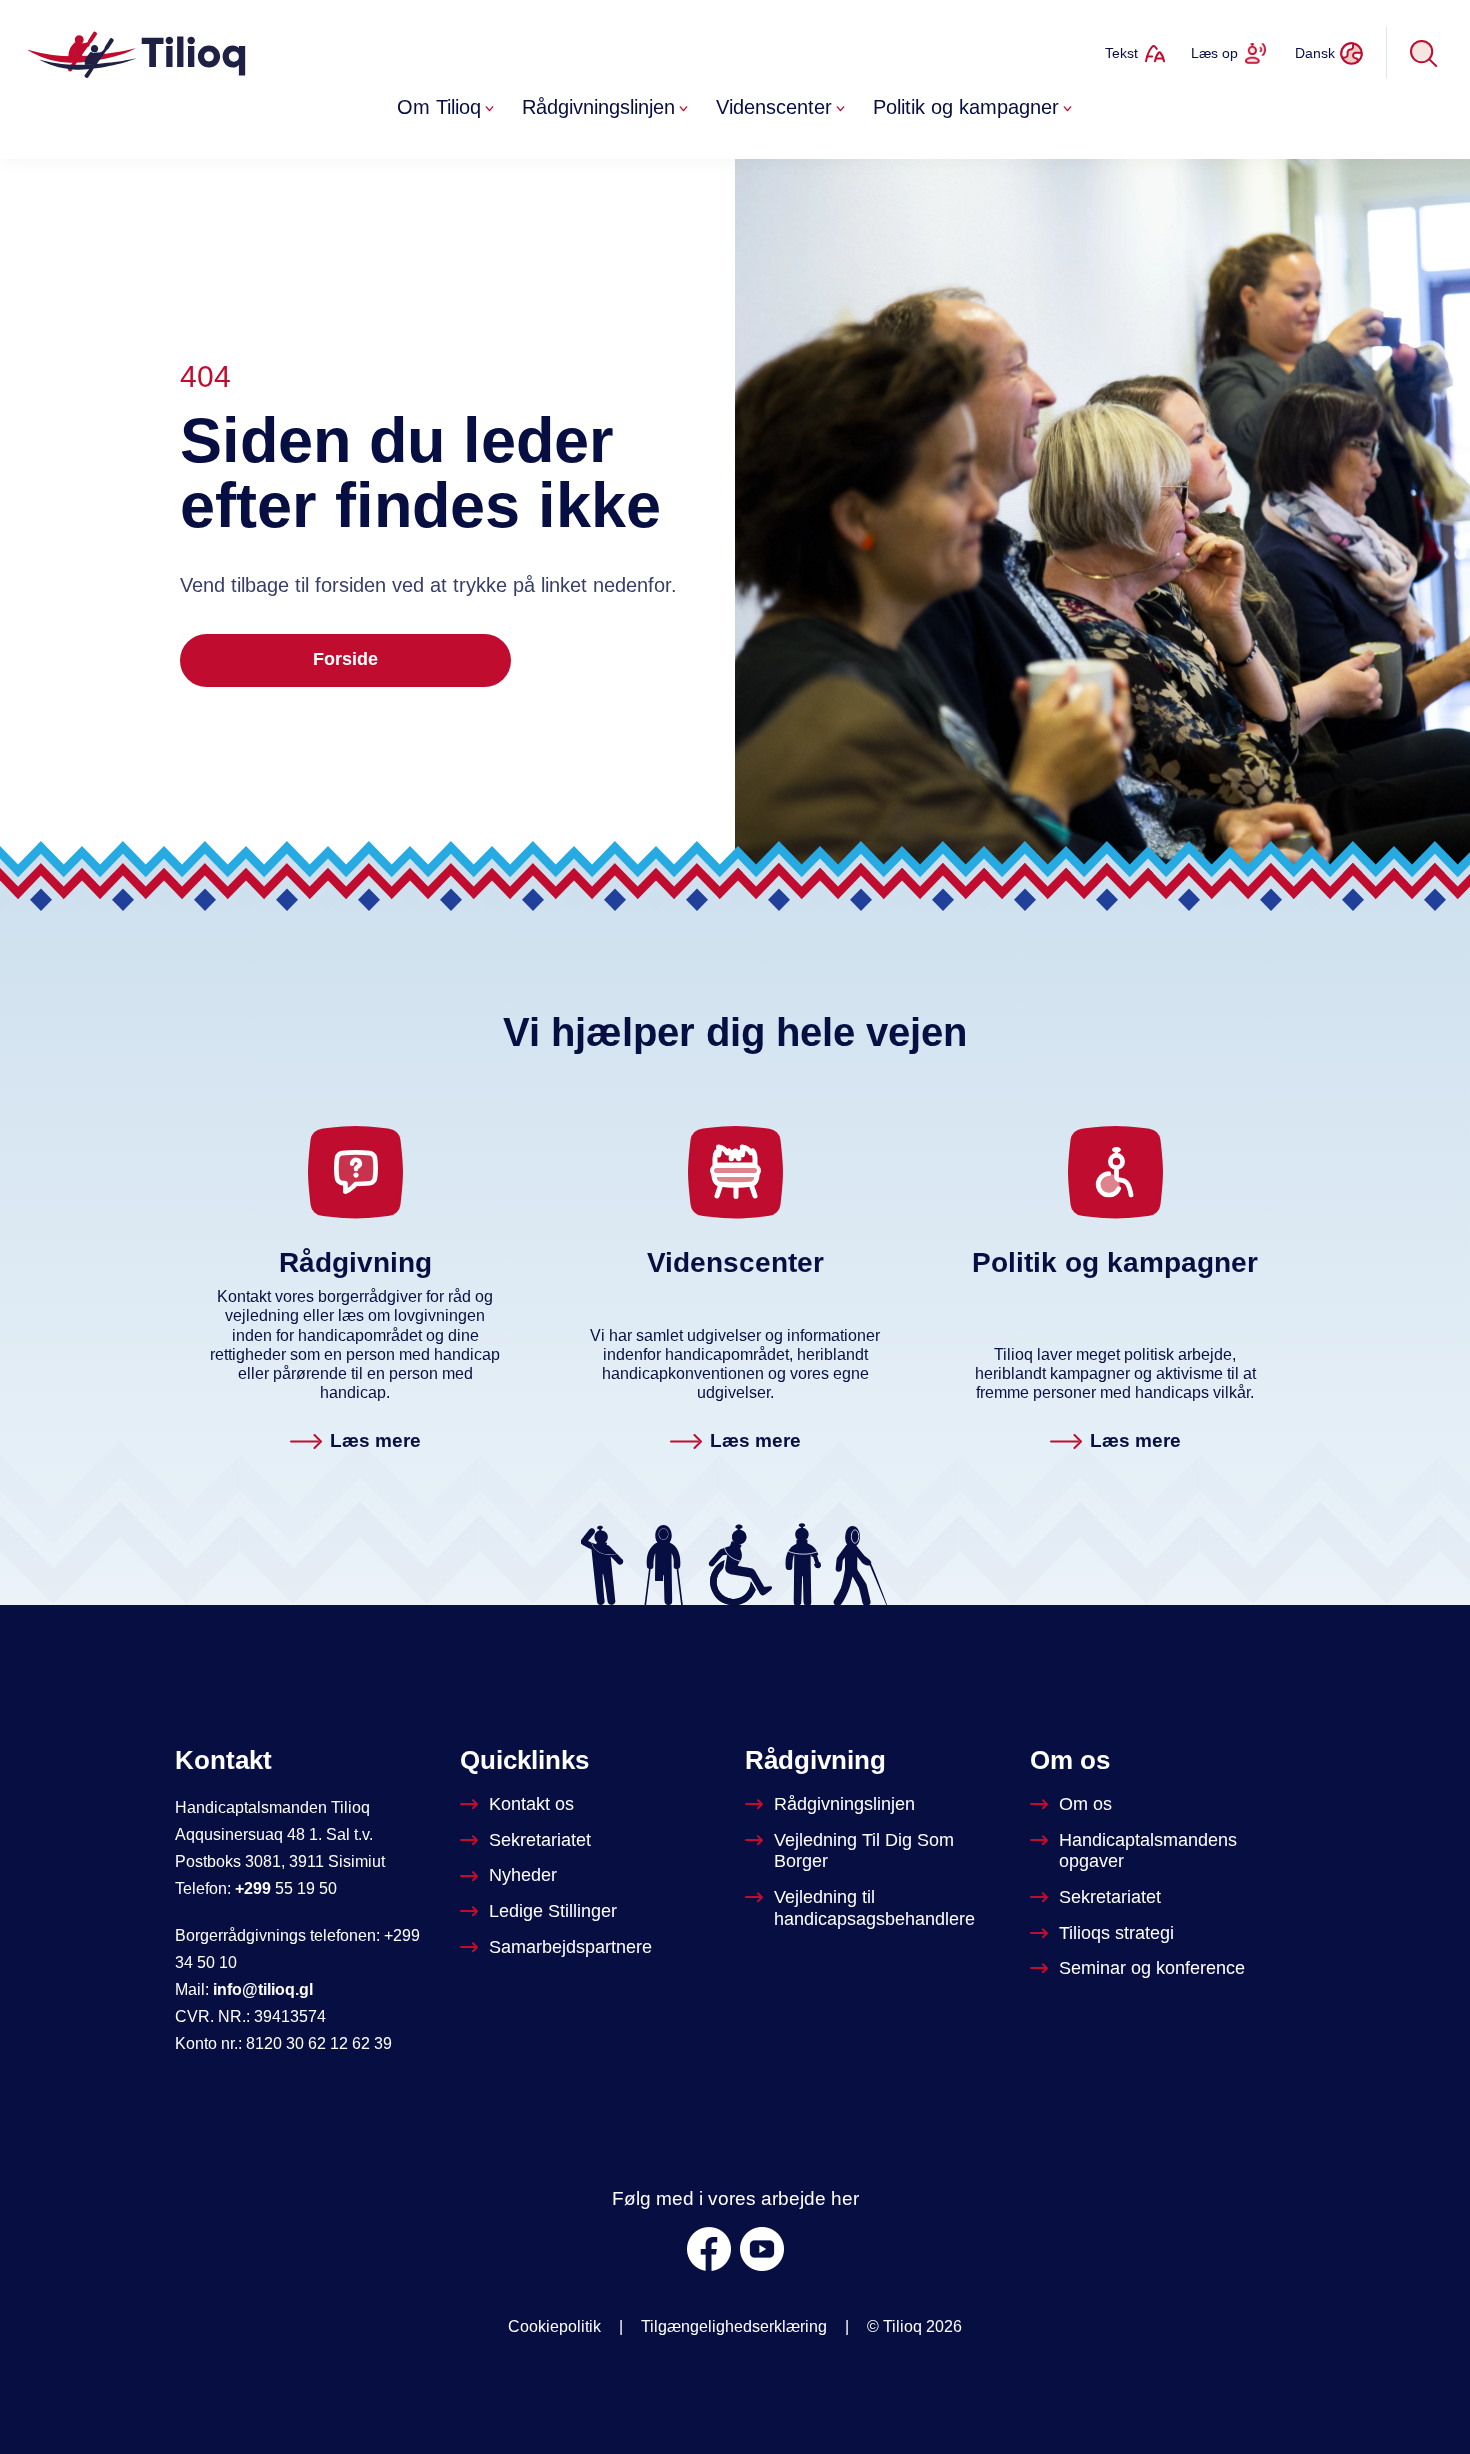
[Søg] (1424, 53)
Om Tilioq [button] (439, 107)
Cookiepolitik (554, 2326)
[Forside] (138, 53)
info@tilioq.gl (263, 1989)
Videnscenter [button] (774, 107)
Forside (345, 659)
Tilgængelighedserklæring (734, 2326)
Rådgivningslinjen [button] (598, 107)
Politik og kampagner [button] (966, 107)
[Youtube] (762, 2249)
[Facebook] (709, 2249)
